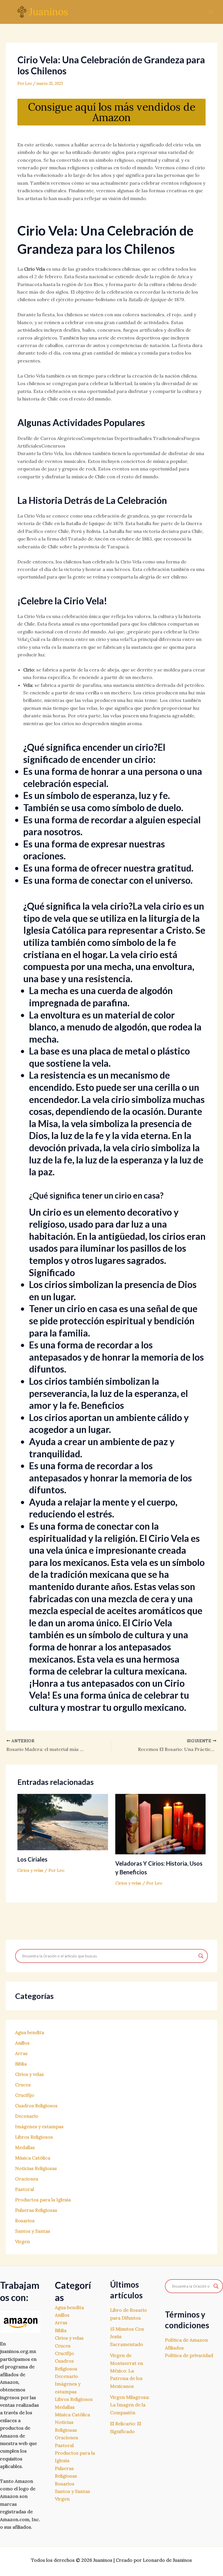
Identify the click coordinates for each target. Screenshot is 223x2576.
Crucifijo (25, 2095)
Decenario (27, 2116)
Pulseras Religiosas (36, 2210)
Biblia (21, 2064)
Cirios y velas (30, 1870)
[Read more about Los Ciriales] (63, 1821)
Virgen (23, 2241)
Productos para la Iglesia (43, 2200)
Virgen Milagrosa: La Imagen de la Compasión (130, 2405)
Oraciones (27, 2179)
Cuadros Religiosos (36, 2106)
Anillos (22, 2043)
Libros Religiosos (34, 2137)
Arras (21, 2053)
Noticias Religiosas (36, 2168)
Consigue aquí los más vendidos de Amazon (112, 112)
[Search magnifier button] (201, 1956)
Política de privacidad (189, 2355)
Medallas (25, 2147)
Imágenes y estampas (39, 2126)
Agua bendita (30, 2032)
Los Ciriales (32, 1859)
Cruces (23, 2085)
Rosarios (25, 2221)
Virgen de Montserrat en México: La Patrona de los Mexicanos (127, 2371)
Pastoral (25, 2189)
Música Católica (33, 2158)
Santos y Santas (33, 2231)
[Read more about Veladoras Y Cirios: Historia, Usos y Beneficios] (161, 1824)
